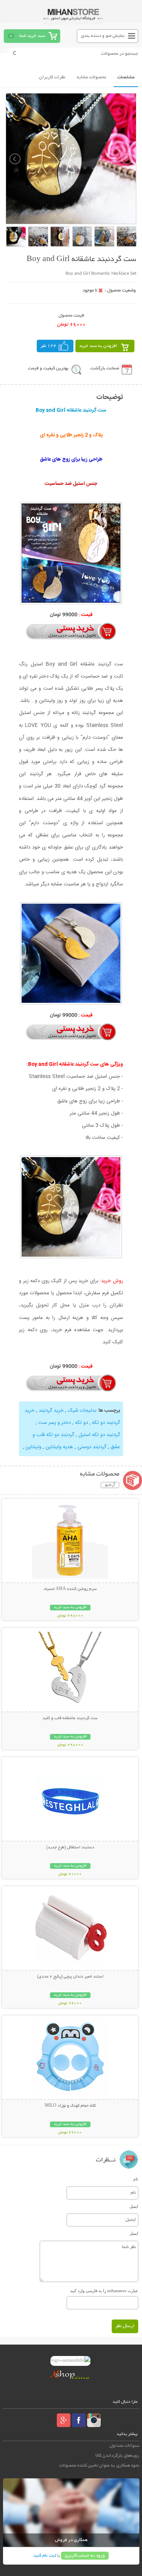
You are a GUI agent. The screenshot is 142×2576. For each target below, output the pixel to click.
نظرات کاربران (52, 77)
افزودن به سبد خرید (98, 346)
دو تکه (81, 1423)
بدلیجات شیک (82, 1411)
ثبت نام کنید (45, 2556)
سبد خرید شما (32, 36)
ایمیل (134, 2206)
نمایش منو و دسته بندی (103, 36)
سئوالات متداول (124, 2446)
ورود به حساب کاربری (85, 2556)
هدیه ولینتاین (59, 1447)
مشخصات (126, 77)
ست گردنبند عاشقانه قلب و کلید (70, 1718)
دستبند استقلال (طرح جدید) (70, 1848)
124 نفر (48, 346)
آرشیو (110, 1485)
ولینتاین (33, 1447)
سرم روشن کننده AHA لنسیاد (70, 1589)
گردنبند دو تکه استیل (99, 1435)
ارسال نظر (125, 2326)
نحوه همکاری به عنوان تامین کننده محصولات (99, 2466)
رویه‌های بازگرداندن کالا (117, 2456)
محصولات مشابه (91, 77)
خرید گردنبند (51, 1411)
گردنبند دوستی (91, 1447)
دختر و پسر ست (55, 1423)
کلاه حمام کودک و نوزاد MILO (70, 2106)
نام (136, 2179)
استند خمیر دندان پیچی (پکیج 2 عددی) (70, 1977)
